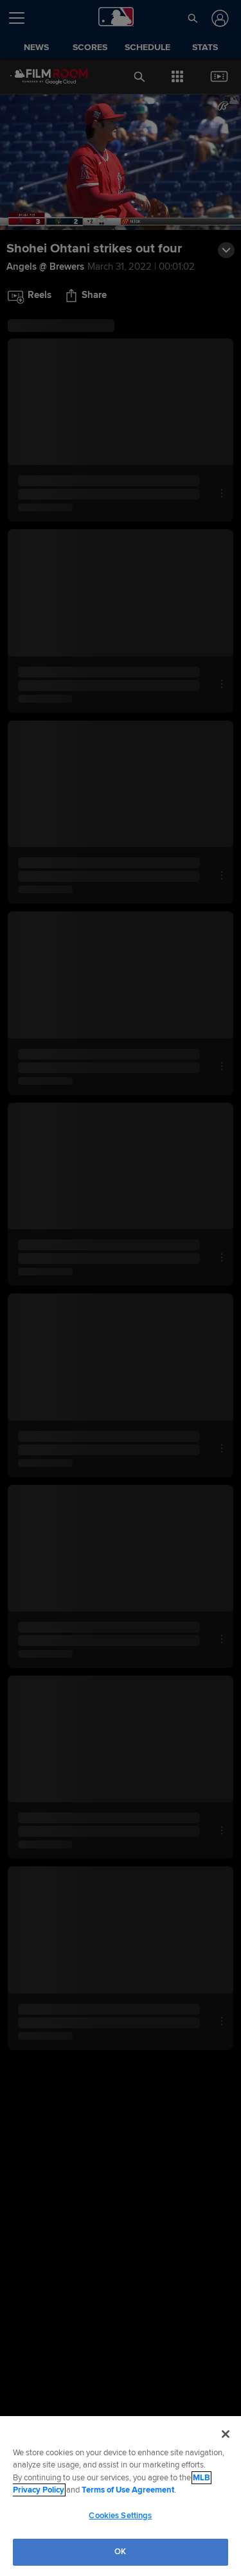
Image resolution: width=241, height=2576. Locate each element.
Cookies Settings (120, 2516)
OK (120, 2552)
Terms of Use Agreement (128, 2490)
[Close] (226, 2434)
